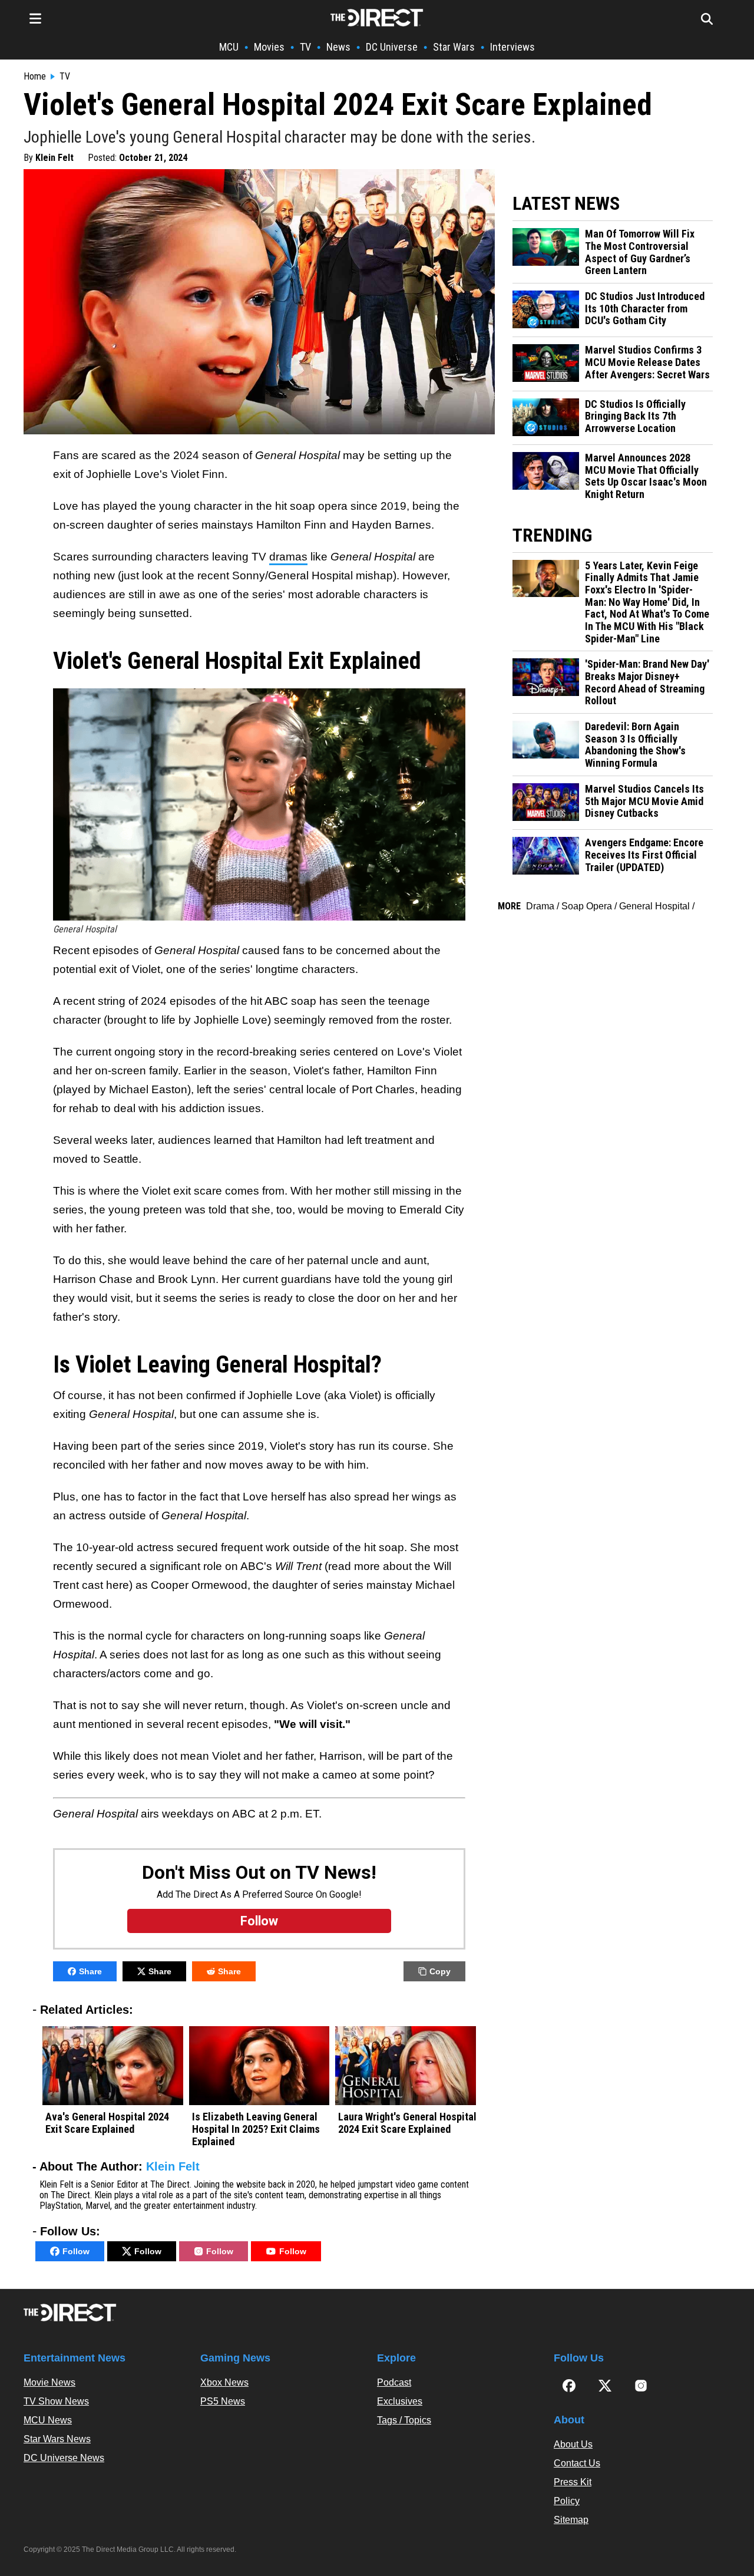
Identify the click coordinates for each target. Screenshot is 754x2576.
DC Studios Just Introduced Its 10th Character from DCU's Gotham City (645, 309)
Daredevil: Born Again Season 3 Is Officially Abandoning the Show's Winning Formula (635, 745)
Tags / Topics (404, 2420)
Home (35, 77)
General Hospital (654, 906)
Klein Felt (54, 158)
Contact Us (577, 2463)
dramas (288, 557)
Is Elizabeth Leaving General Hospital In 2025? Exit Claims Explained (256, 2129)
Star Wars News (57, 2439)
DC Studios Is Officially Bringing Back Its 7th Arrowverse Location (635, 416)
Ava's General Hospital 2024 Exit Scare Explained (107, 2123)
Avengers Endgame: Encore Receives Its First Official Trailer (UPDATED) (644, 855)
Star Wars (454, 47)
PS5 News (223, 2401)
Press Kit (573, 2482)
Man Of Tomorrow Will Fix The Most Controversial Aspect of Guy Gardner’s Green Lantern (640, 252)
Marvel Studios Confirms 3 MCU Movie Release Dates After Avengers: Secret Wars (647, 362)
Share (90, 1971)
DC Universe (392, 47)
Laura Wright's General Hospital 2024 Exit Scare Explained (407, 2123)
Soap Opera (587, 906)
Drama (540, 906)
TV (305, 47)
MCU (229, 47)
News (338, 47)
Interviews (512, 47)
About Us (573, 2444)
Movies (269, 47)
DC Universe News (64, 2458)
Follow (76, 2251)
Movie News (49, 2382)
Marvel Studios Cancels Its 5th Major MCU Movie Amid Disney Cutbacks (644, 801)
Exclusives (400, 2401)
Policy (567, 2501)
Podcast (394, 2382)
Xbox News (224, 2382)
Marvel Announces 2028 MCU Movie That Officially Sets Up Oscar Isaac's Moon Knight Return (646, 476)
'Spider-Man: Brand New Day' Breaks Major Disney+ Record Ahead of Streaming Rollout (647, 682)
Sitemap (571, 2520)
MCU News (48, 2420)
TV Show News (56, 2401)
